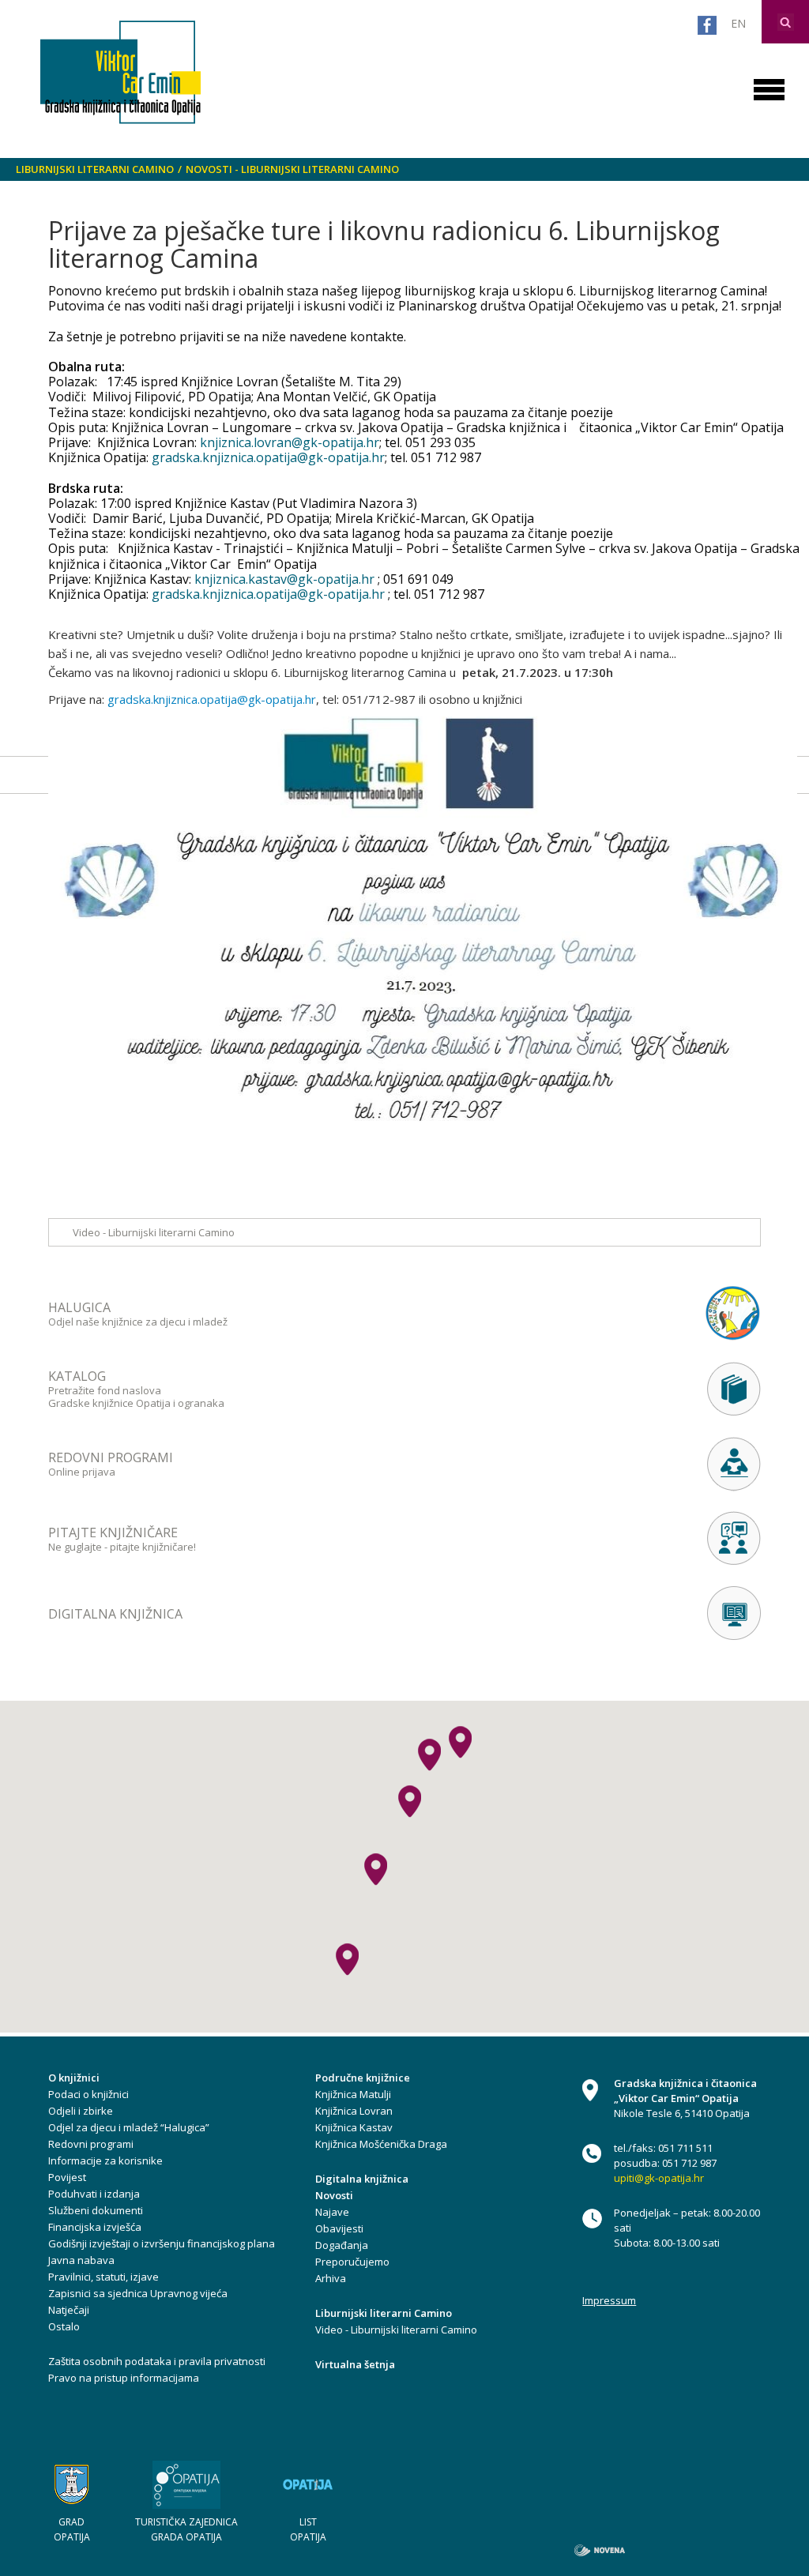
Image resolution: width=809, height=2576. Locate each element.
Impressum (609, 2300)
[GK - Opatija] (120, 72)
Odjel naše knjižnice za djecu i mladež (138, 1314)
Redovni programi (91, 2144)
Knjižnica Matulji (353, 2094)
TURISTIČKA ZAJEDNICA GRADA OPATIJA (186, 2529)
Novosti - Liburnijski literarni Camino (292, 169)
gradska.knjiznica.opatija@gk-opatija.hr (268, 457)
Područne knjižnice (363, 2078)
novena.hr (600, 2550)
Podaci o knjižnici (88, 2094)
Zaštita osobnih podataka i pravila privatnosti (157, 2361)
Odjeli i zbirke (81, 2111)
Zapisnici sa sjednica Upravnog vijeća (138, 2293)
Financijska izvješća (95, 2227)
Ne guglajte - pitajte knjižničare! (122, 1539)
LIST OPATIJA (308, 2529)
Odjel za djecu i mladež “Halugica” (129, 2127)
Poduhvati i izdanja (94, 2194)
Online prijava (111, 1464)
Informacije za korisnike (105, 2160)
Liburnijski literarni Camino (95, 169)
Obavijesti (339, 2228)
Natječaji (69, 2310)
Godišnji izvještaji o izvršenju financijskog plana (162, 2243)
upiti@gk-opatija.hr (659, 2178)
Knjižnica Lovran (354, 2111)
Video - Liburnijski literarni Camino (154, 1232)
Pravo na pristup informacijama (124, 2378)
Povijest (67, 2177)
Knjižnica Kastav (354, 2127)
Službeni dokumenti (96, 2210)
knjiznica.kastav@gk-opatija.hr (284, 579)
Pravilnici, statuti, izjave (103, 2277)
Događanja (342, 2245)
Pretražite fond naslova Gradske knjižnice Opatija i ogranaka (136, 1389)
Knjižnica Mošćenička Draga (381, 2144)
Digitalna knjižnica (362, 2179)
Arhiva (331, 2278)
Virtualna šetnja (355, 2364)
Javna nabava (81, 2260)
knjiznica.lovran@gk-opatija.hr (290, 442)
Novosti (334, 2195)
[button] (410, 1801)
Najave (332, 2212)
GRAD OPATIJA (72, 2529)
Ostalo (64, 2326)
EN (738, 23)
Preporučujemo (352, 2262)
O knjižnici (74, 2078)
